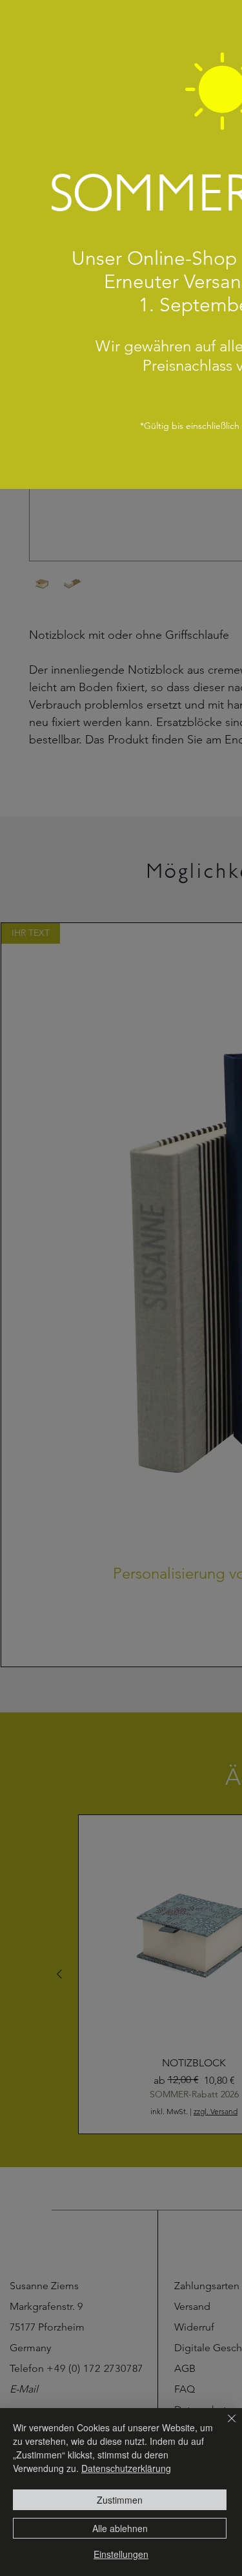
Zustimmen (120, 2500)
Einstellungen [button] (121, 2554)
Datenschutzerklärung (126, 2468)
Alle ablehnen (120, 2528)
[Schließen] (224, 2426)
